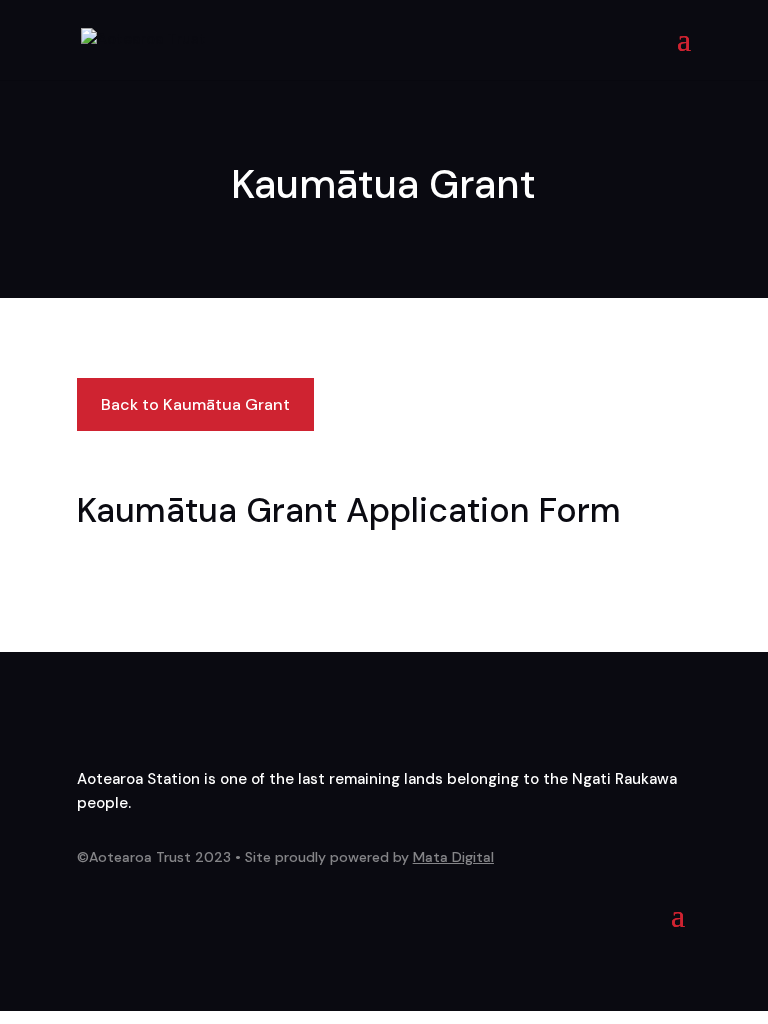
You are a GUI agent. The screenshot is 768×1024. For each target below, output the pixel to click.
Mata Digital (453, 857)
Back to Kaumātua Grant (195, 404)
